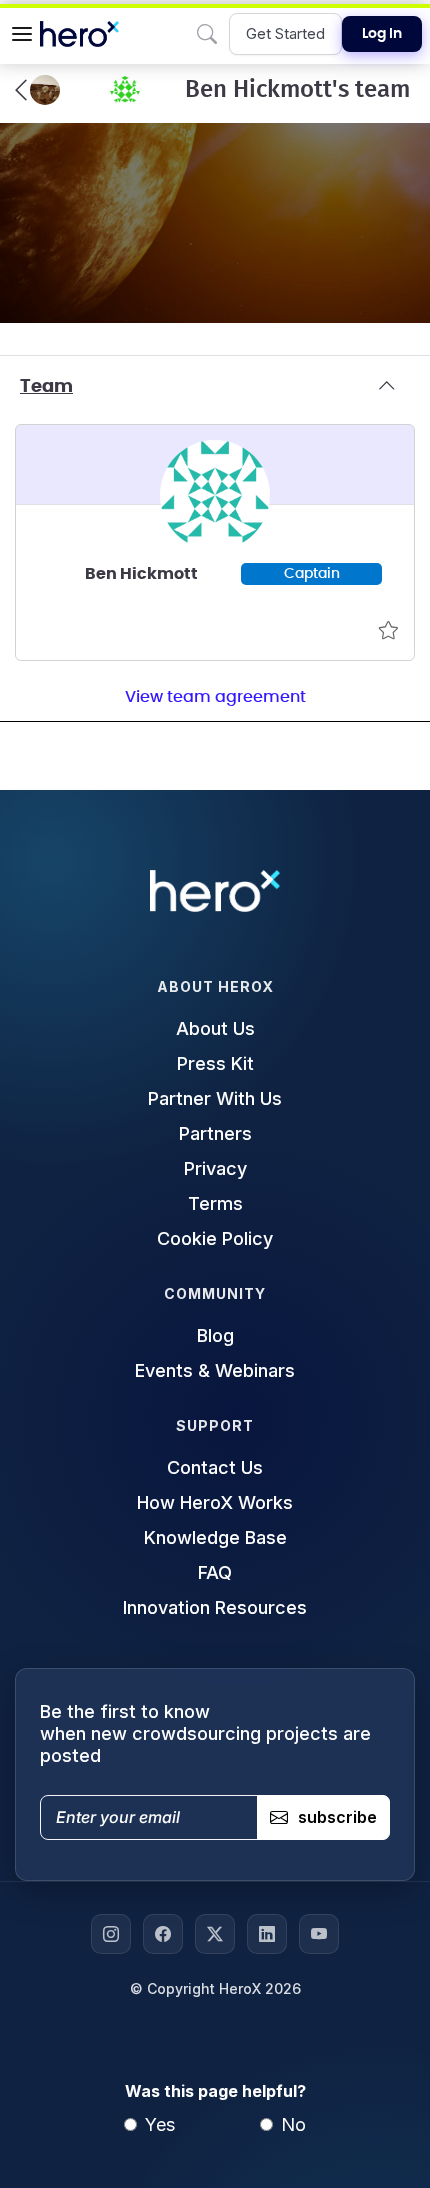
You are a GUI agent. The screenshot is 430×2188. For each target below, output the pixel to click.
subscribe (337, 1817)
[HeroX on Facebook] (163, 1934)
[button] (22, 34)
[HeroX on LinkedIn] (267, 1934)
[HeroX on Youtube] (319, 1934)
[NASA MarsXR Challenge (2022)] (37, 90)
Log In (382, 34)
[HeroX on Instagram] (111, 1934)
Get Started (285, 33)
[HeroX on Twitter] (215, 1934)
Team (46, 387)
